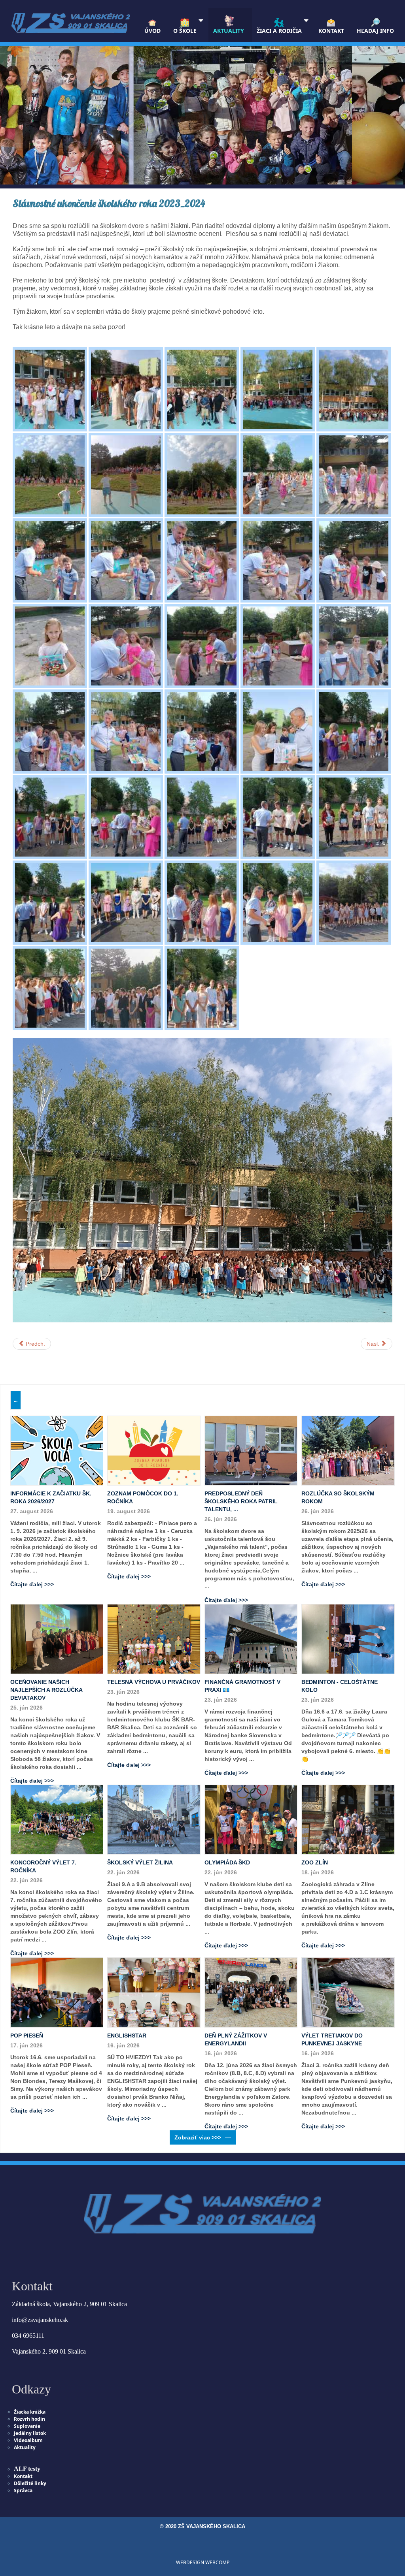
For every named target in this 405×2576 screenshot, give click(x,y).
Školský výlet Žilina (140, 1862)
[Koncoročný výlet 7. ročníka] (57, 1819)
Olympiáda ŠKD (227, 1862)
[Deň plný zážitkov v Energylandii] (251, 1992)
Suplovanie (27, 2426)
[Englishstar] (154, 1992)
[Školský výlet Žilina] (154, 1819)
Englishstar (127, 2036)
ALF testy (27, 2469)
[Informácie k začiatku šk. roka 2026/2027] (57, 1450)
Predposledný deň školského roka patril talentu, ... (241, 1501)
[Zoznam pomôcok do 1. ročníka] (154, 1450)
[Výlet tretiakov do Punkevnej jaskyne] (348, 1992)
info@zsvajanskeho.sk (40, 2320)
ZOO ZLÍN (315, 1862)
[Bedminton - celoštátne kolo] (348, 1639)
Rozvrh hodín (29, 2419)
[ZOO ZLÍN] (348, 1819)
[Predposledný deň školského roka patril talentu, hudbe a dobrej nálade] (251, 1450)
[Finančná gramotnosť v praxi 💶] (251, 1639)
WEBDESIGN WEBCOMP (203, 2562)
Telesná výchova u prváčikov (154, 1682)
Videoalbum (28, 2440)
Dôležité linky (30, 2483)
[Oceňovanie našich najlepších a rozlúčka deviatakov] (57, 1639)
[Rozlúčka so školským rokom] (348, 1450)
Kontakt (23, 2476)
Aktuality (25, 2447)
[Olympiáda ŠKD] (251, 1819)
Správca (23, 2490)
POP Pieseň (27, 2036)
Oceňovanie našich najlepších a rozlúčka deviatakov (46, 1690)
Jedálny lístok (30, 2433)
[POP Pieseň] (57, 1992)
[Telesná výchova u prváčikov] (154, 1639)
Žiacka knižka (30, 2412)
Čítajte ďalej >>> (32, 1584)
